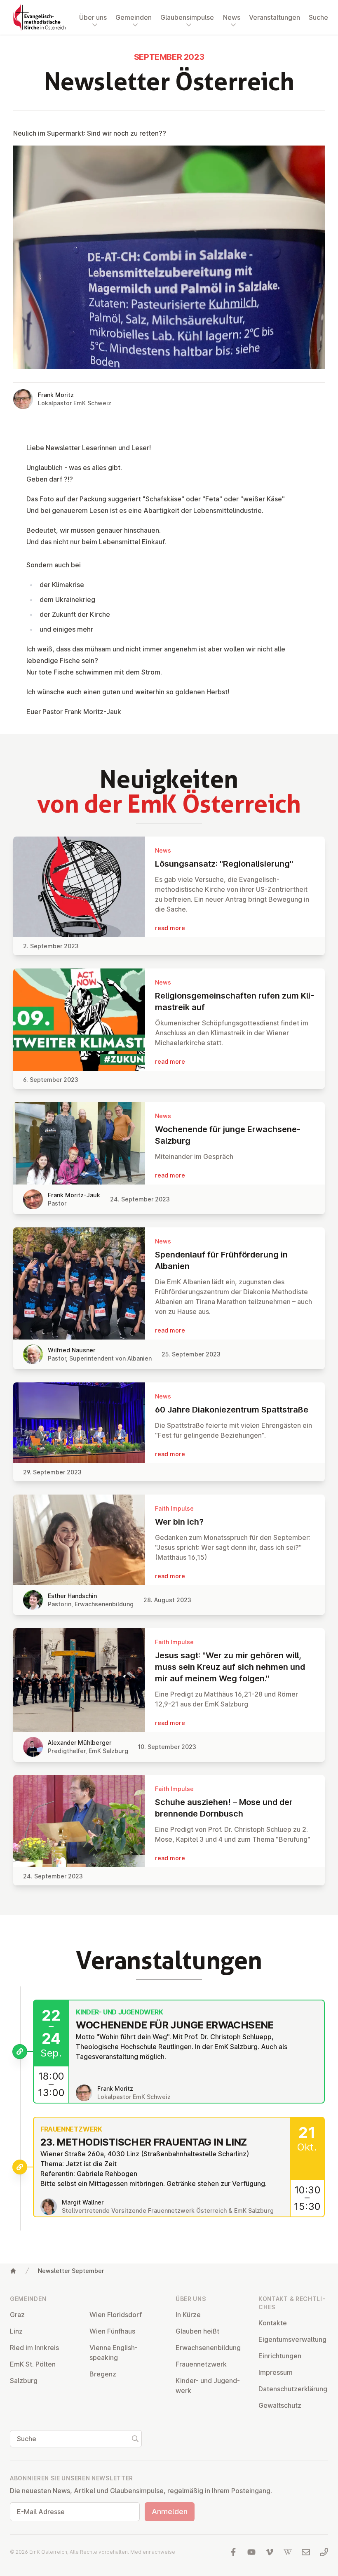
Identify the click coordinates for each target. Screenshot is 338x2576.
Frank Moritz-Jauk (74, 1195)
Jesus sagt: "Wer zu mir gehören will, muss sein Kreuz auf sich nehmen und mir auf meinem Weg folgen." (230, 1667)
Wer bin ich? (179, 1522)
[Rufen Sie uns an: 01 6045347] (324, 2552)
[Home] (13, 2271)
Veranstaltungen (275, 17)
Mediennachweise (153, 2552)
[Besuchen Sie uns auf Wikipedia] (288, 2552)
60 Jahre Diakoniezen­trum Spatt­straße (232, 1410)
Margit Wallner (83, 2202)
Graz (17, 2315)
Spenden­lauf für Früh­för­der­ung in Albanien (221, 1260)
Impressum (276, 2372)
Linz (16, 2331)
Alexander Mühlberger (80, 1743)
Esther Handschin (72, 1596)
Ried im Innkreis (34, 2348)
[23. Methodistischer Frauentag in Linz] (20, 2167)
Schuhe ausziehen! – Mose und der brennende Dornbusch (224, 1808)
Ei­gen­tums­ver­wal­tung (292, 2339)
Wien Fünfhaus (112, 2331)
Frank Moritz (56, 395)
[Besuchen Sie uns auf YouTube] (251, 2552)
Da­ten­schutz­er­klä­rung (293, 2389)
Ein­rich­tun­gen (280, 2356)
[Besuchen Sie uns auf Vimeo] (270, 2552)
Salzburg (24, 2381)
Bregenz (103, 2374)
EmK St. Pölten (33, 2364)
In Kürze (188, 2315)
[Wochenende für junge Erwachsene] (20, 2052)
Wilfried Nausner (72, 1350)
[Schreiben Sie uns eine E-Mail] (306, 2552)
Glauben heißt (197, 2331)
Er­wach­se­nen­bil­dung (208, 2348)
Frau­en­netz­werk (201, 2364)
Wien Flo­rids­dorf (116, 2315)
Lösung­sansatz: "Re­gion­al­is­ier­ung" (224, 864)
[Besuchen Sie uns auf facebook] (233, 2552)
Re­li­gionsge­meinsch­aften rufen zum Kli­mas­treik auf (235, 1001)
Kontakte (273, 2323)
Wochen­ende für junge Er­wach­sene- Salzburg (228, 1135)
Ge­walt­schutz (280, 2405)
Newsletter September (71, 2271)
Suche (318, 17)
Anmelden (170, 2511)
